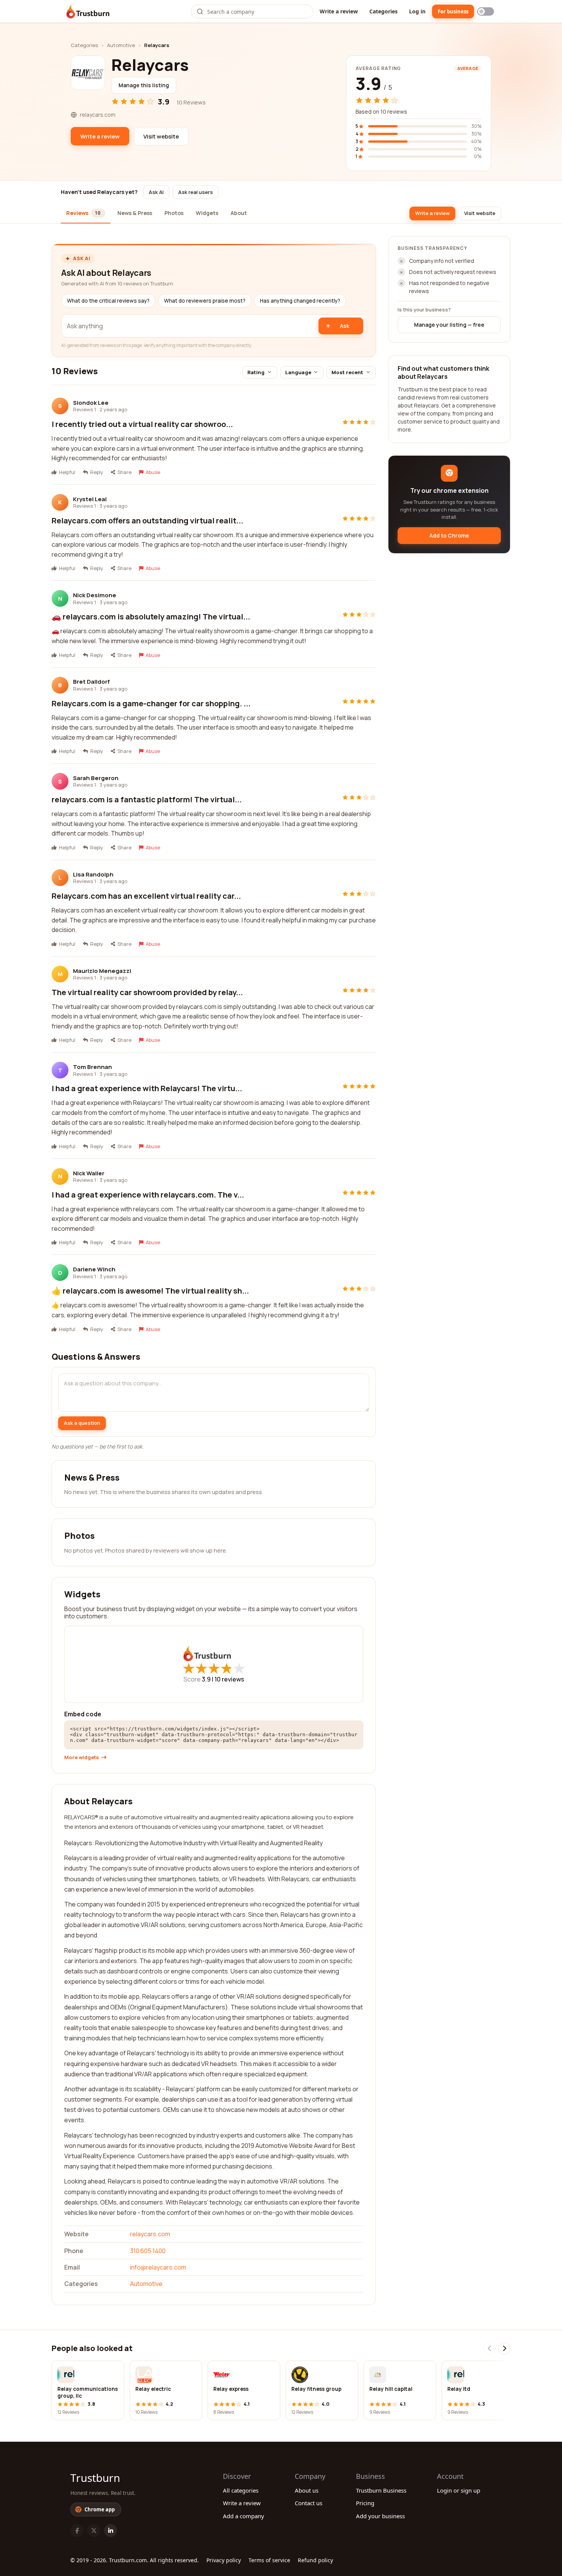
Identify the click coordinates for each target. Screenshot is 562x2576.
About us (307, 2490)
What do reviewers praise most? (205, 301)
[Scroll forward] (504, 2348)
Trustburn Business (381, 2490)
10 (229, 1679)
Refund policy (315, 2560)
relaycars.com (150, 2234)
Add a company (244, 2516)
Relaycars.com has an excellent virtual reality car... (146, 896)
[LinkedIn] (110, 2530)
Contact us (309, 2503)
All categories (241, 2490)
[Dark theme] (486, 11)
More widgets (82, 1757)
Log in (417, 11)
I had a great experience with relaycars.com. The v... (148, 1195)
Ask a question (82, 1423)
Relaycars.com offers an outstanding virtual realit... (147, 521)
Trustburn (95, 2478)
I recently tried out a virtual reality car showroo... (142, 424)
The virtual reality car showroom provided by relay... (147, 992)
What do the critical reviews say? (108, 301)
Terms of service (269, 2560)
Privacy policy (224, 2560)
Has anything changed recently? (300, 301)
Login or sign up (459, 2490)
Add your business (380, 2516)
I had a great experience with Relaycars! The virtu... (147, 1088)
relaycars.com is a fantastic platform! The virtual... (147, 799)
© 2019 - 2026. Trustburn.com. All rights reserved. (135, 2560)
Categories (383, 11)
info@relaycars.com (158, 2267)
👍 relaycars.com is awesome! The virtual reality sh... (150, 1291)
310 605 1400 (148, 2251)
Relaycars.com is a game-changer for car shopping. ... (151, 703)
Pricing (365, 2503)
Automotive (121, 45)
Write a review (339, 11)
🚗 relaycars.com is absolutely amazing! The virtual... (151, 617)
